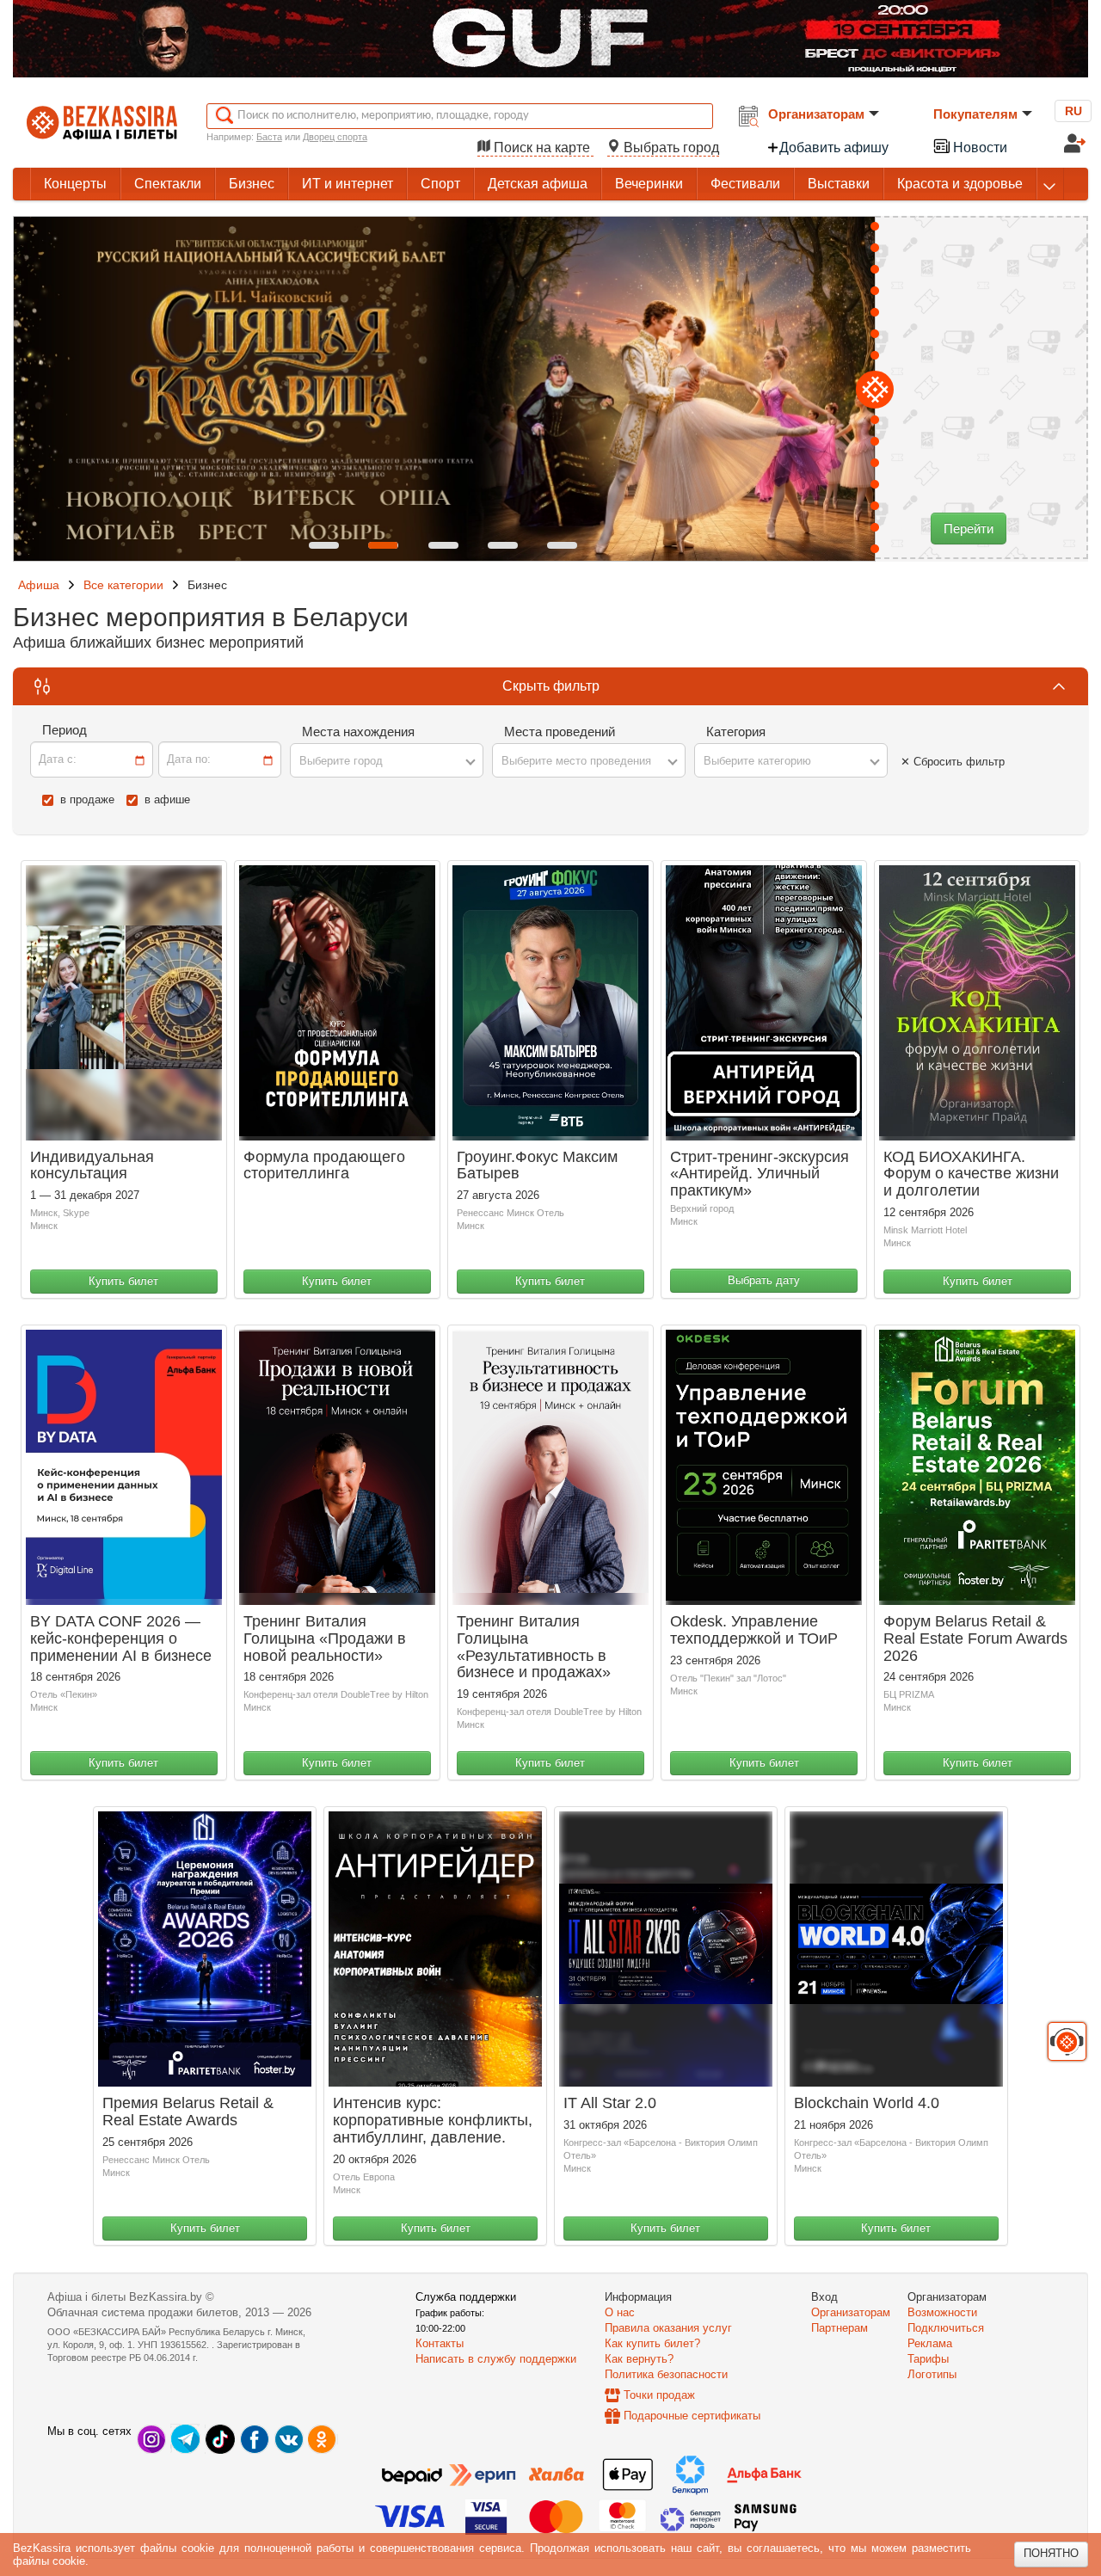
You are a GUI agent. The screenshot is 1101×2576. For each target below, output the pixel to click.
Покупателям (975, 114)
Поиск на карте (542, 148)
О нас (620, 2312)
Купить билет (123, 1281)
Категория (736, 732)
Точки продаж (659, 2395)
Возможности (942, 2312)
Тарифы (928, 2359)
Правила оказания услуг (668, 2328)
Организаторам (816, 114)
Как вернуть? (639, 2359)
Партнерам (840, 2328)
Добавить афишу (834, 148)
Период (65, 730)
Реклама (930, 2343)
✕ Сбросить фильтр (953, 762)
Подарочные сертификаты (692, 2416)
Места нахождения (358, 732)
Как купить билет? (652, 2343)
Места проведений (560, 732)
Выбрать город (670, 148)
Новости (978, 148)
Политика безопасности (666, 2374)
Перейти (969, 529)
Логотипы (932, 2374)
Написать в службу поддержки (496, 2359)
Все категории (123, 585)
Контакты (440, 2343)
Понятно (1051, 2553)
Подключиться (946, 2328)
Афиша (39, 585)
